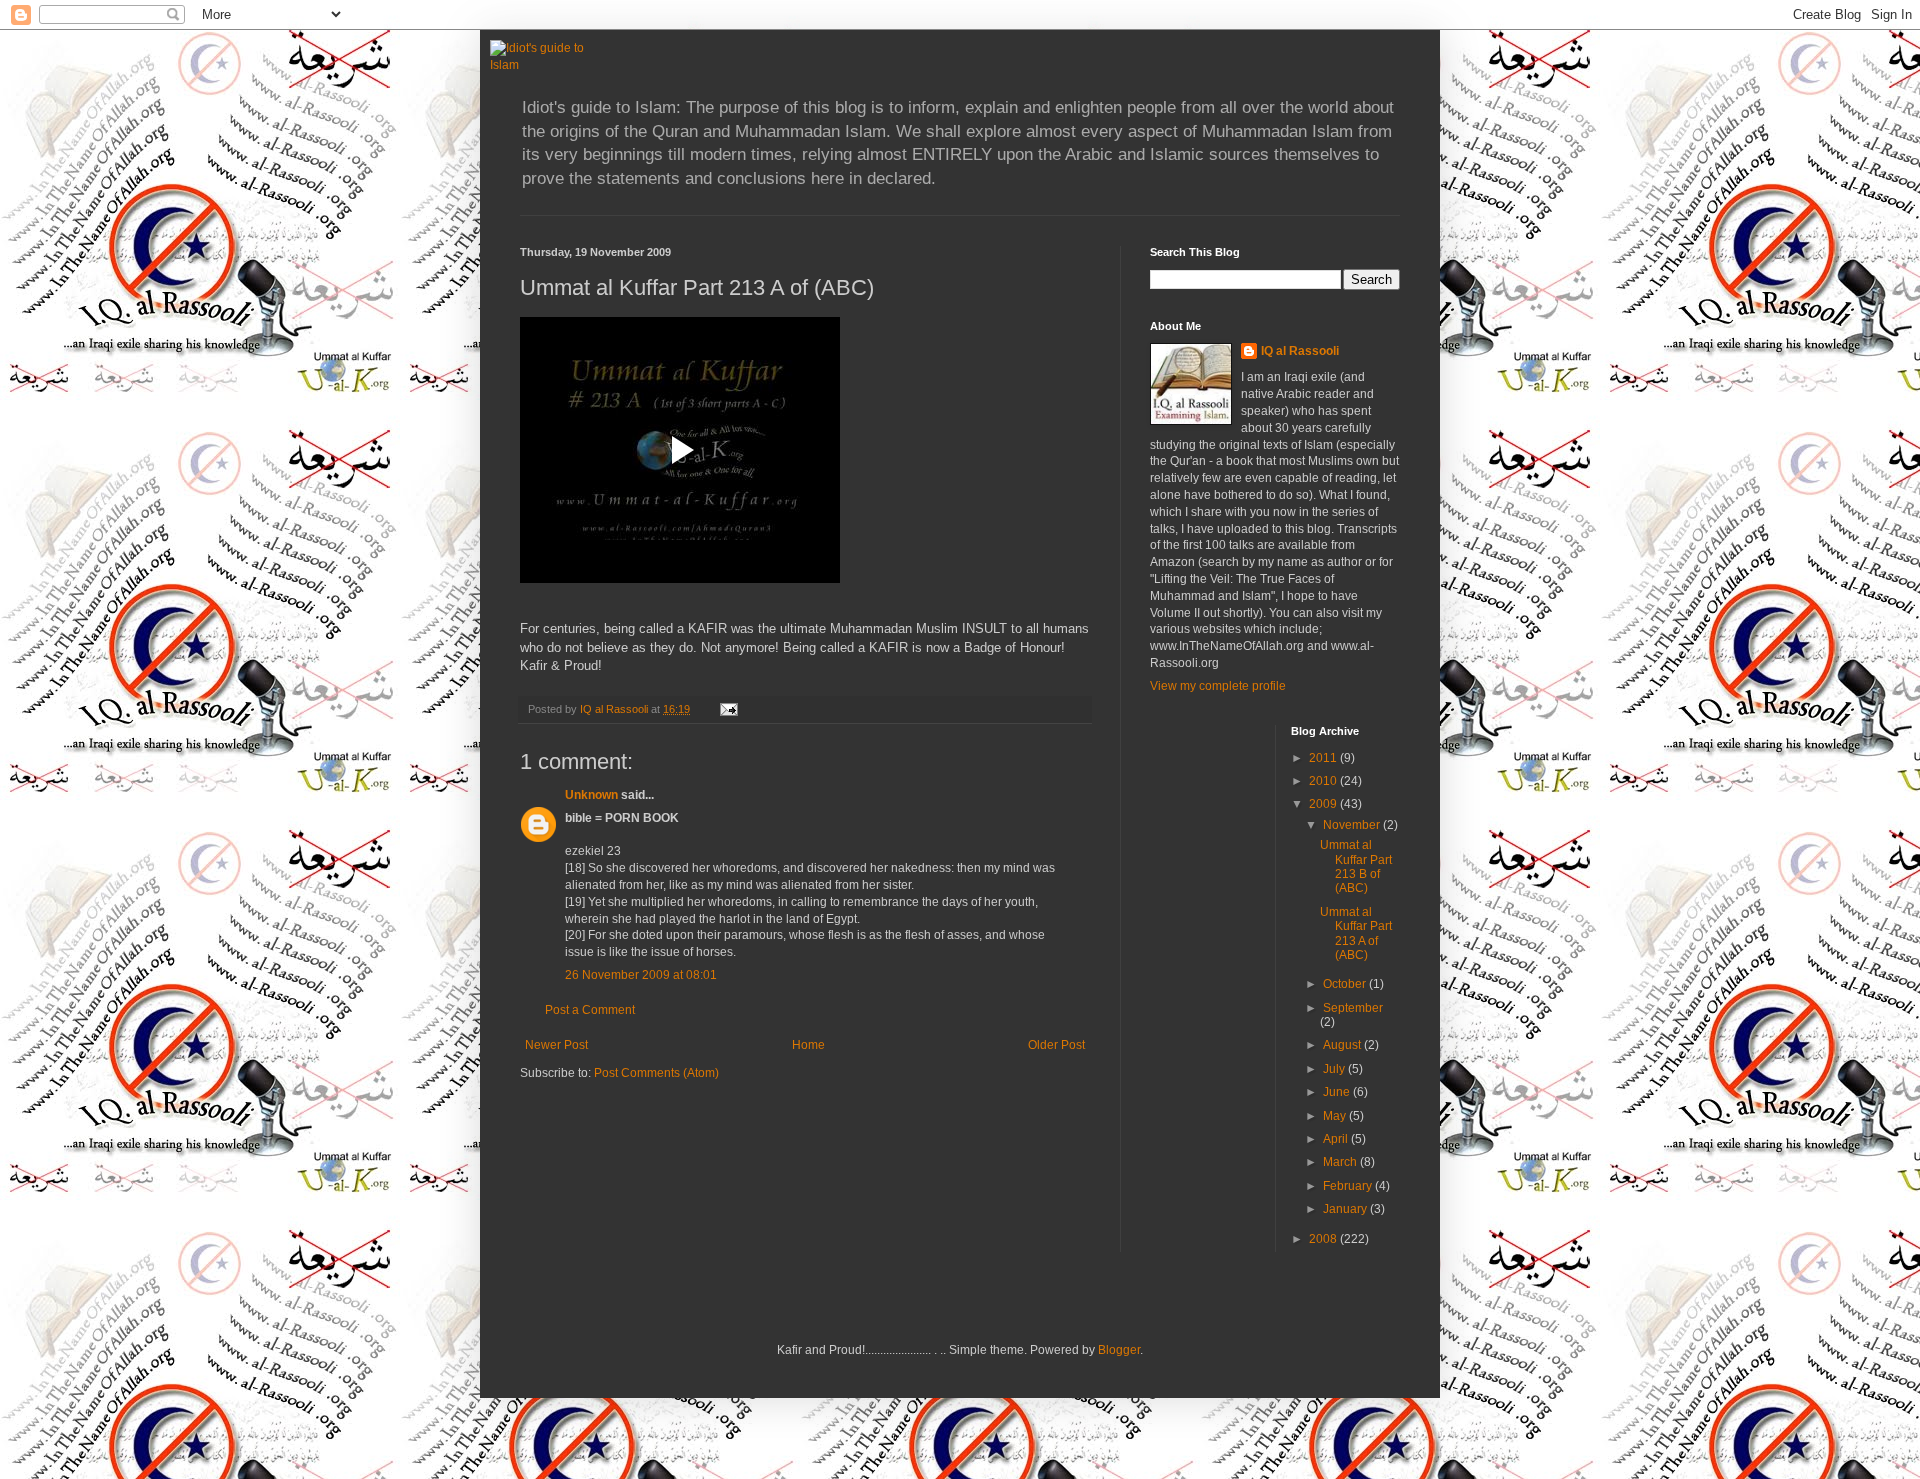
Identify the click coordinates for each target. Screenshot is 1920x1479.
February (1349, 1186)
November (1353, 825)
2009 (1324, 804)
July (1335, 1069)
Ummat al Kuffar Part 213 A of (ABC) (1356, 933)
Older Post (1056, 1045)
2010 (1324, 781)
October (1346, 984)
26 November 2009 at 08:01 (641, 975)
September (1353, 1008)
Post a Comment (590, 1010)
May (1336, 1116)
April (1337, 1139)
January (1346, 1209)
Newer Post (556, 1045)
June (1338, 1092)
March (1341, 1162)
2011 (1324, 758)
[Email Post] (728, 709)
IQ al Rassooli (1300, 351)
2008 (1324, 1239)
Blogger (1119, 1350)
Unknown (591, 795)
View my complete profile (1218, 686)
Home (808, 1045)
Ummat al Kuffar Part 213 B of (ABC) (1356, 866)
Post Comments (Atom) (656, 1073)
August (1343, 1045)
